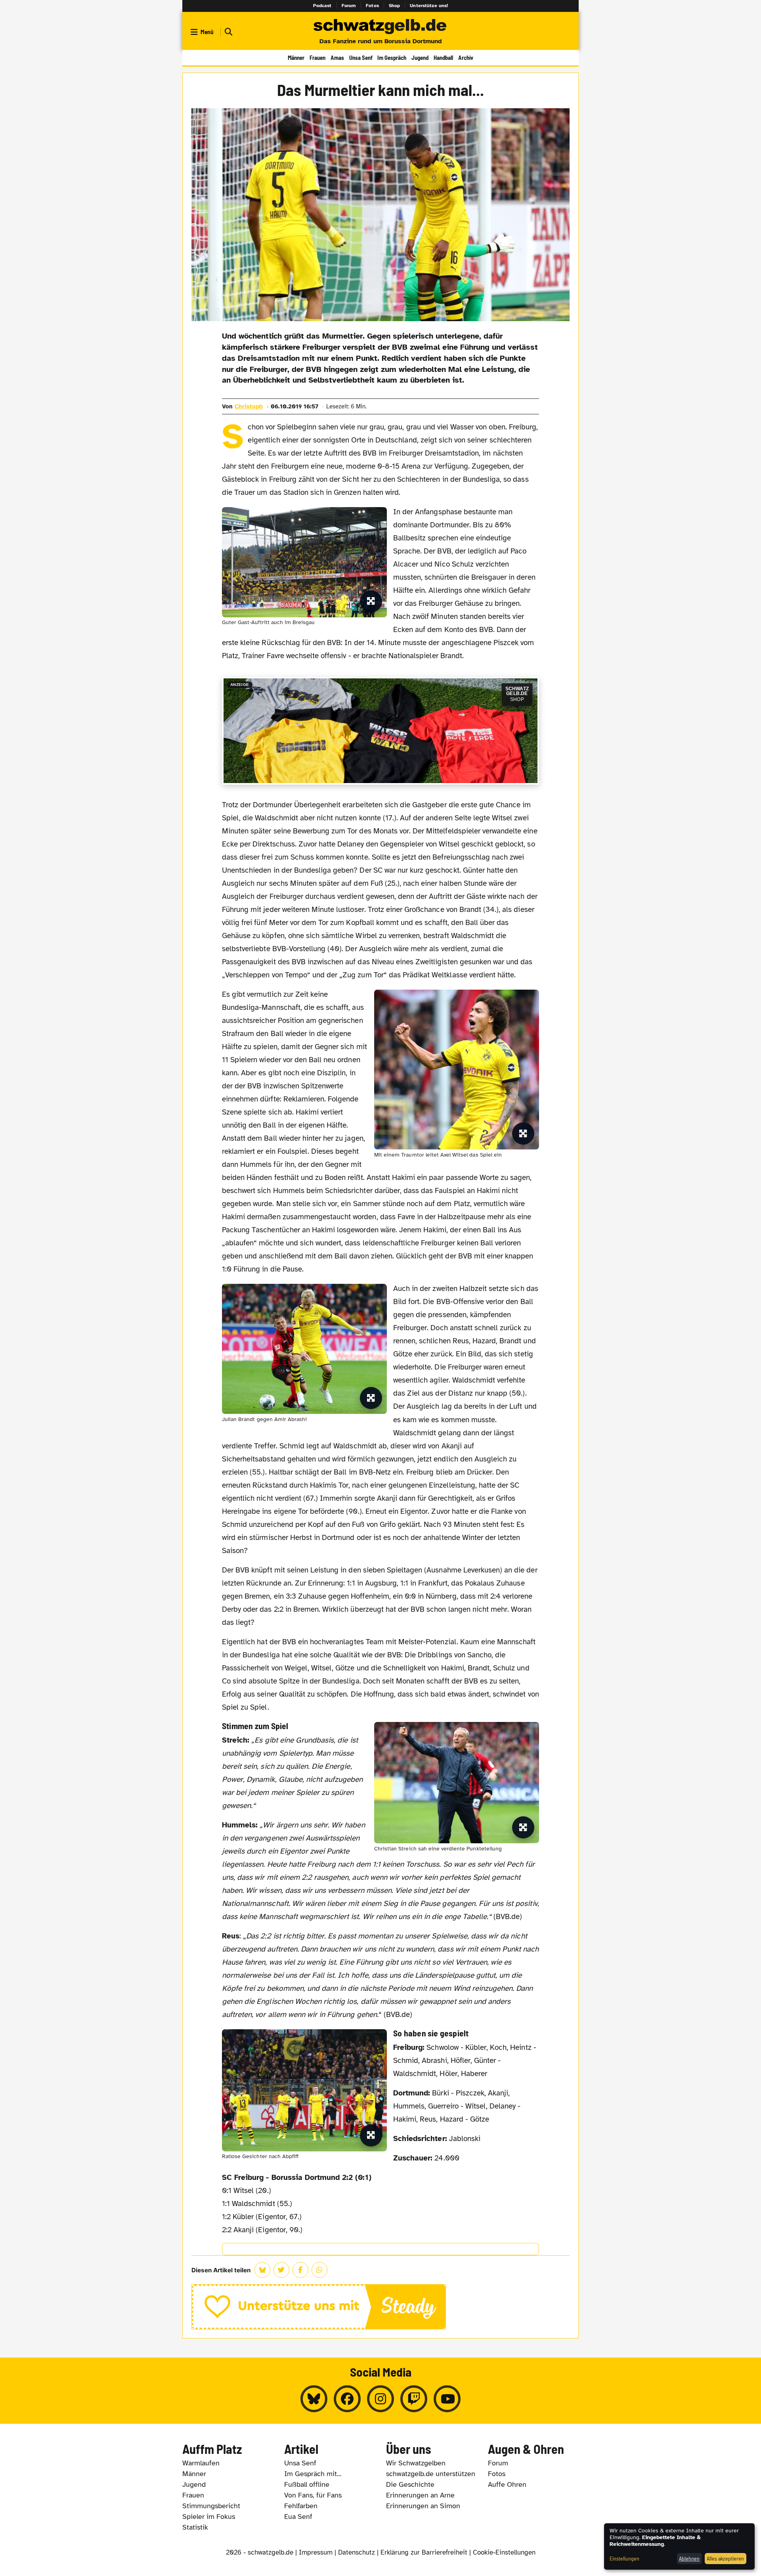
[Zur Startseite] (380, 27)
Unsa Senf (361, 57)
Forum (349, 6)
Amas (337, 57)
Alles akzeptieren (725, 2558)
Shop (395, 6)
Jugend (420, 57)
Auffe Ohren (507, 2484)
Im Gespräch (392, 57)
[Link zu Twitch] (414, 2399)
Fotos (372, 6)
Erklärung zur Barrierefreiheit (424, 2552)
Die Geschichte (410, 2484)
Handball (443, 57)
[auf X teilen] (281, 2270)
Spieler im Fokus (209, 2517)
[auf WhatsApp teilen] (319, 2270)
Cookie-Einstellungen (504, 2552)
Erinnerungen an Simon (423, 2506)
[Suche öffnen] (228, 32)
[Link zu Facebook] (347, 2399)
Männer (296, 57)
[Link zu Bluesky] (314, 2399)
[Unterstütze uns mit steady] (381, 2307)
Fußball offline (307, 2484)
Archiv (466, 57)
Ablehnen (689, 2558)
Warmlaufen (201, 2463)
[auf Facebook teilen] (300, 2270)
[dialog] (679, 2546)
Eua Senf (298, 2517)
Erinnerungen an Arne (420, 2495)
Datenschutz (357, 2552)
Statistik (195, 2527)
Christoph (249, 406)
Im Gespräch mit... (313, 2474)
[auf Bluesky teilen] (262, 2270)
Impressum (316, 2552)
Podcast (322, 6)
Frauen (317, 57)
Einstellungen (624, 2558)
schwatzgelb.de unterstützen (431, 2474)
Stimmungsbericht (211, 2506)
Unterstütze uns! (429, 6)
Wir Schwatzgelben (416, 2463)
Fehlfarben (301, 2506)
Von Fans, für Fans (313, 2495)
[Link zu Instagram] (380, 2399)
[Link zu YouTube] (447, 2399)
